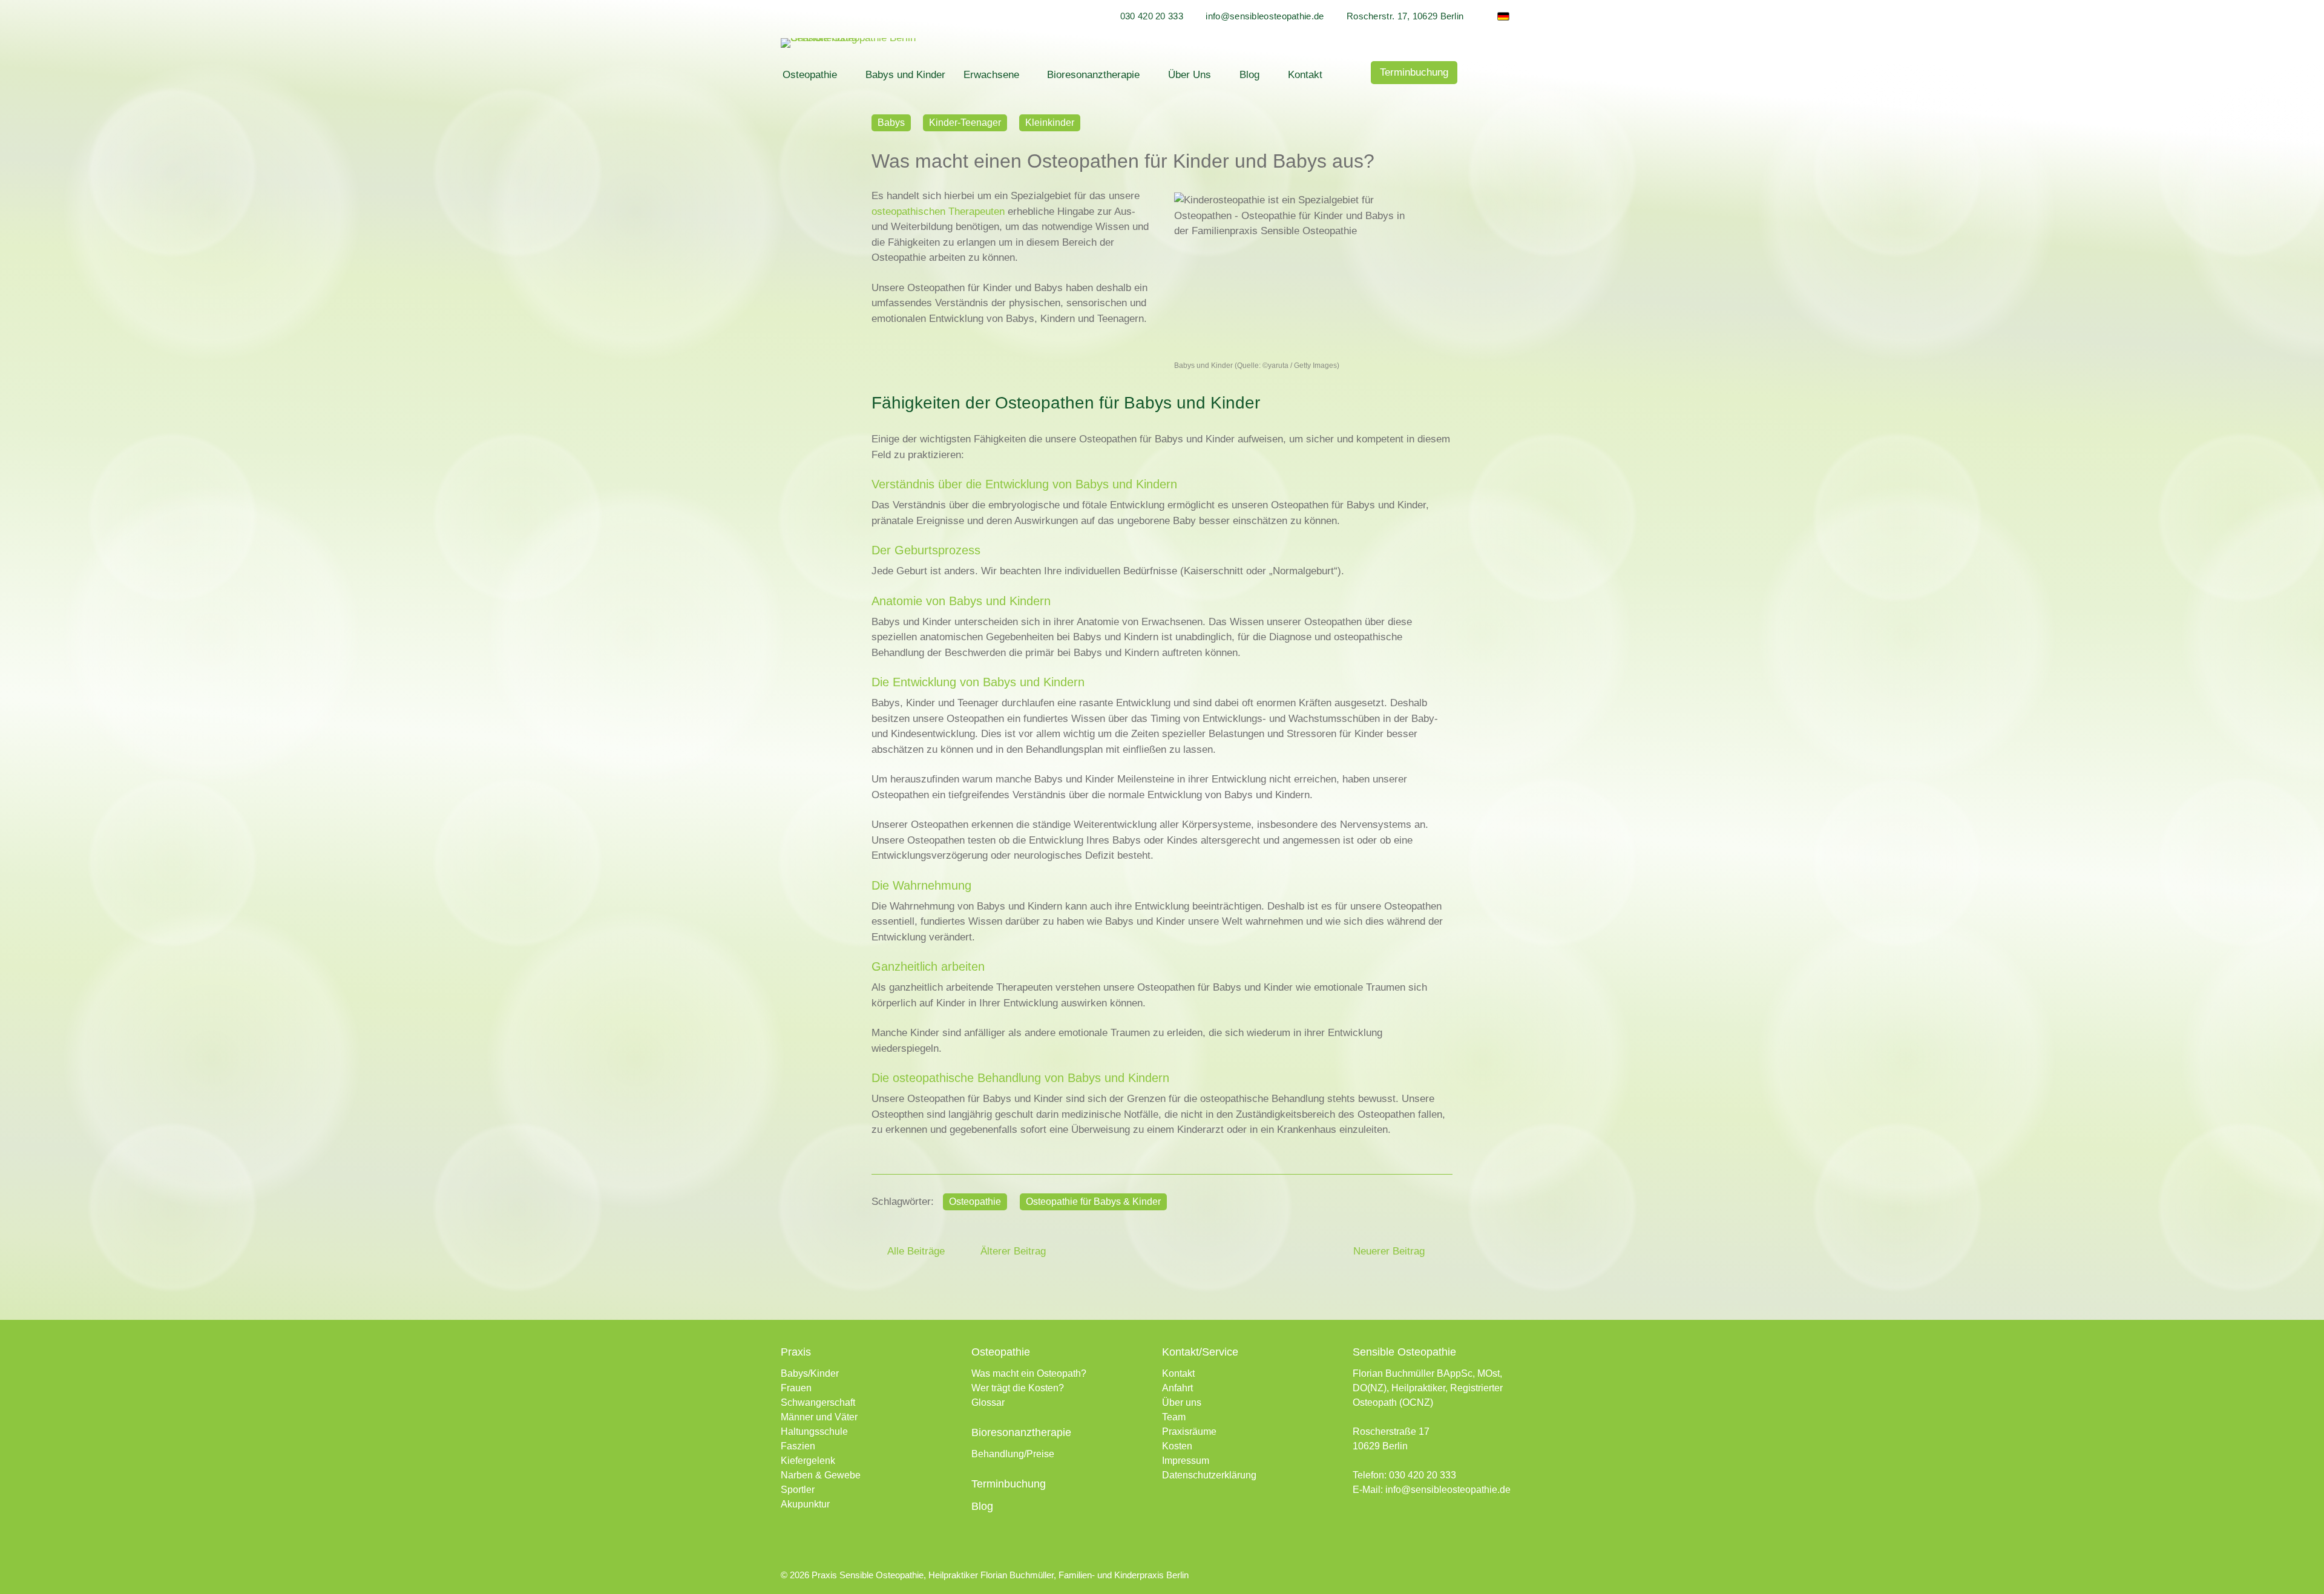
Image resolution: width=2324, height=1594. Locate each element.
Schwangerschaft (818, 1402)
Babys (891, 123)
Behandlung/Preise (1013, 1454)
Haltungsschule (814, 1432)
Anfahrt (1177, 1388)
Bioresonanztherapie (1093, 75)
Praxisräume (1189, 1432)
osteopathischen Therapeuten (940, 212)
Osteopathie (810, 75)
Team (1174, 1417)
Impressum (1186, 1461)
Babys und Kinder (905, 75)
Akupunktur (805, 1504)
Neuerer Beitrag (1390, 1251)
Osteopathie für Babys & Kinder (1093, 1202)
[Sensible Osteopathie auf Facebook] (1360, 1525)
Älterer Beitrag (1012, 1251)
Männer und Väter (819, 1417)
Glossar (988, 1402)
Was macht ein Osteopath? (1029, 1373)
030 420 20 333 (1152, 16)
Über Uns (1190, 75)
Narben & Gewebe (821, 1475)
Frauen (796, 1388)
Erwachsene (991, 75)
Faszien (798, 1446)
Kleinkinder (1050, 123)
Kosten (1177, 1446)
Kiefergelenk (808, 1461)
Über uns (1182, 1402)
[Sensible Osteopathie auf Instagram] (1383, 1525)
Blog (1249, 75)
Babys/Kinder (810, 1373)
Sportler (798, 1490)
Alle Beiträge (914, 1251)
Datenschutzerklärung (1209, 1475)
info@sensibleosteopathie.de (1265, 16)
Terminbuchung (1414, 72)
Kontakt (1305, 75)
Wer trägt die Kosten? (1018, 1388)
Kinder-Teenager (965, 123)
